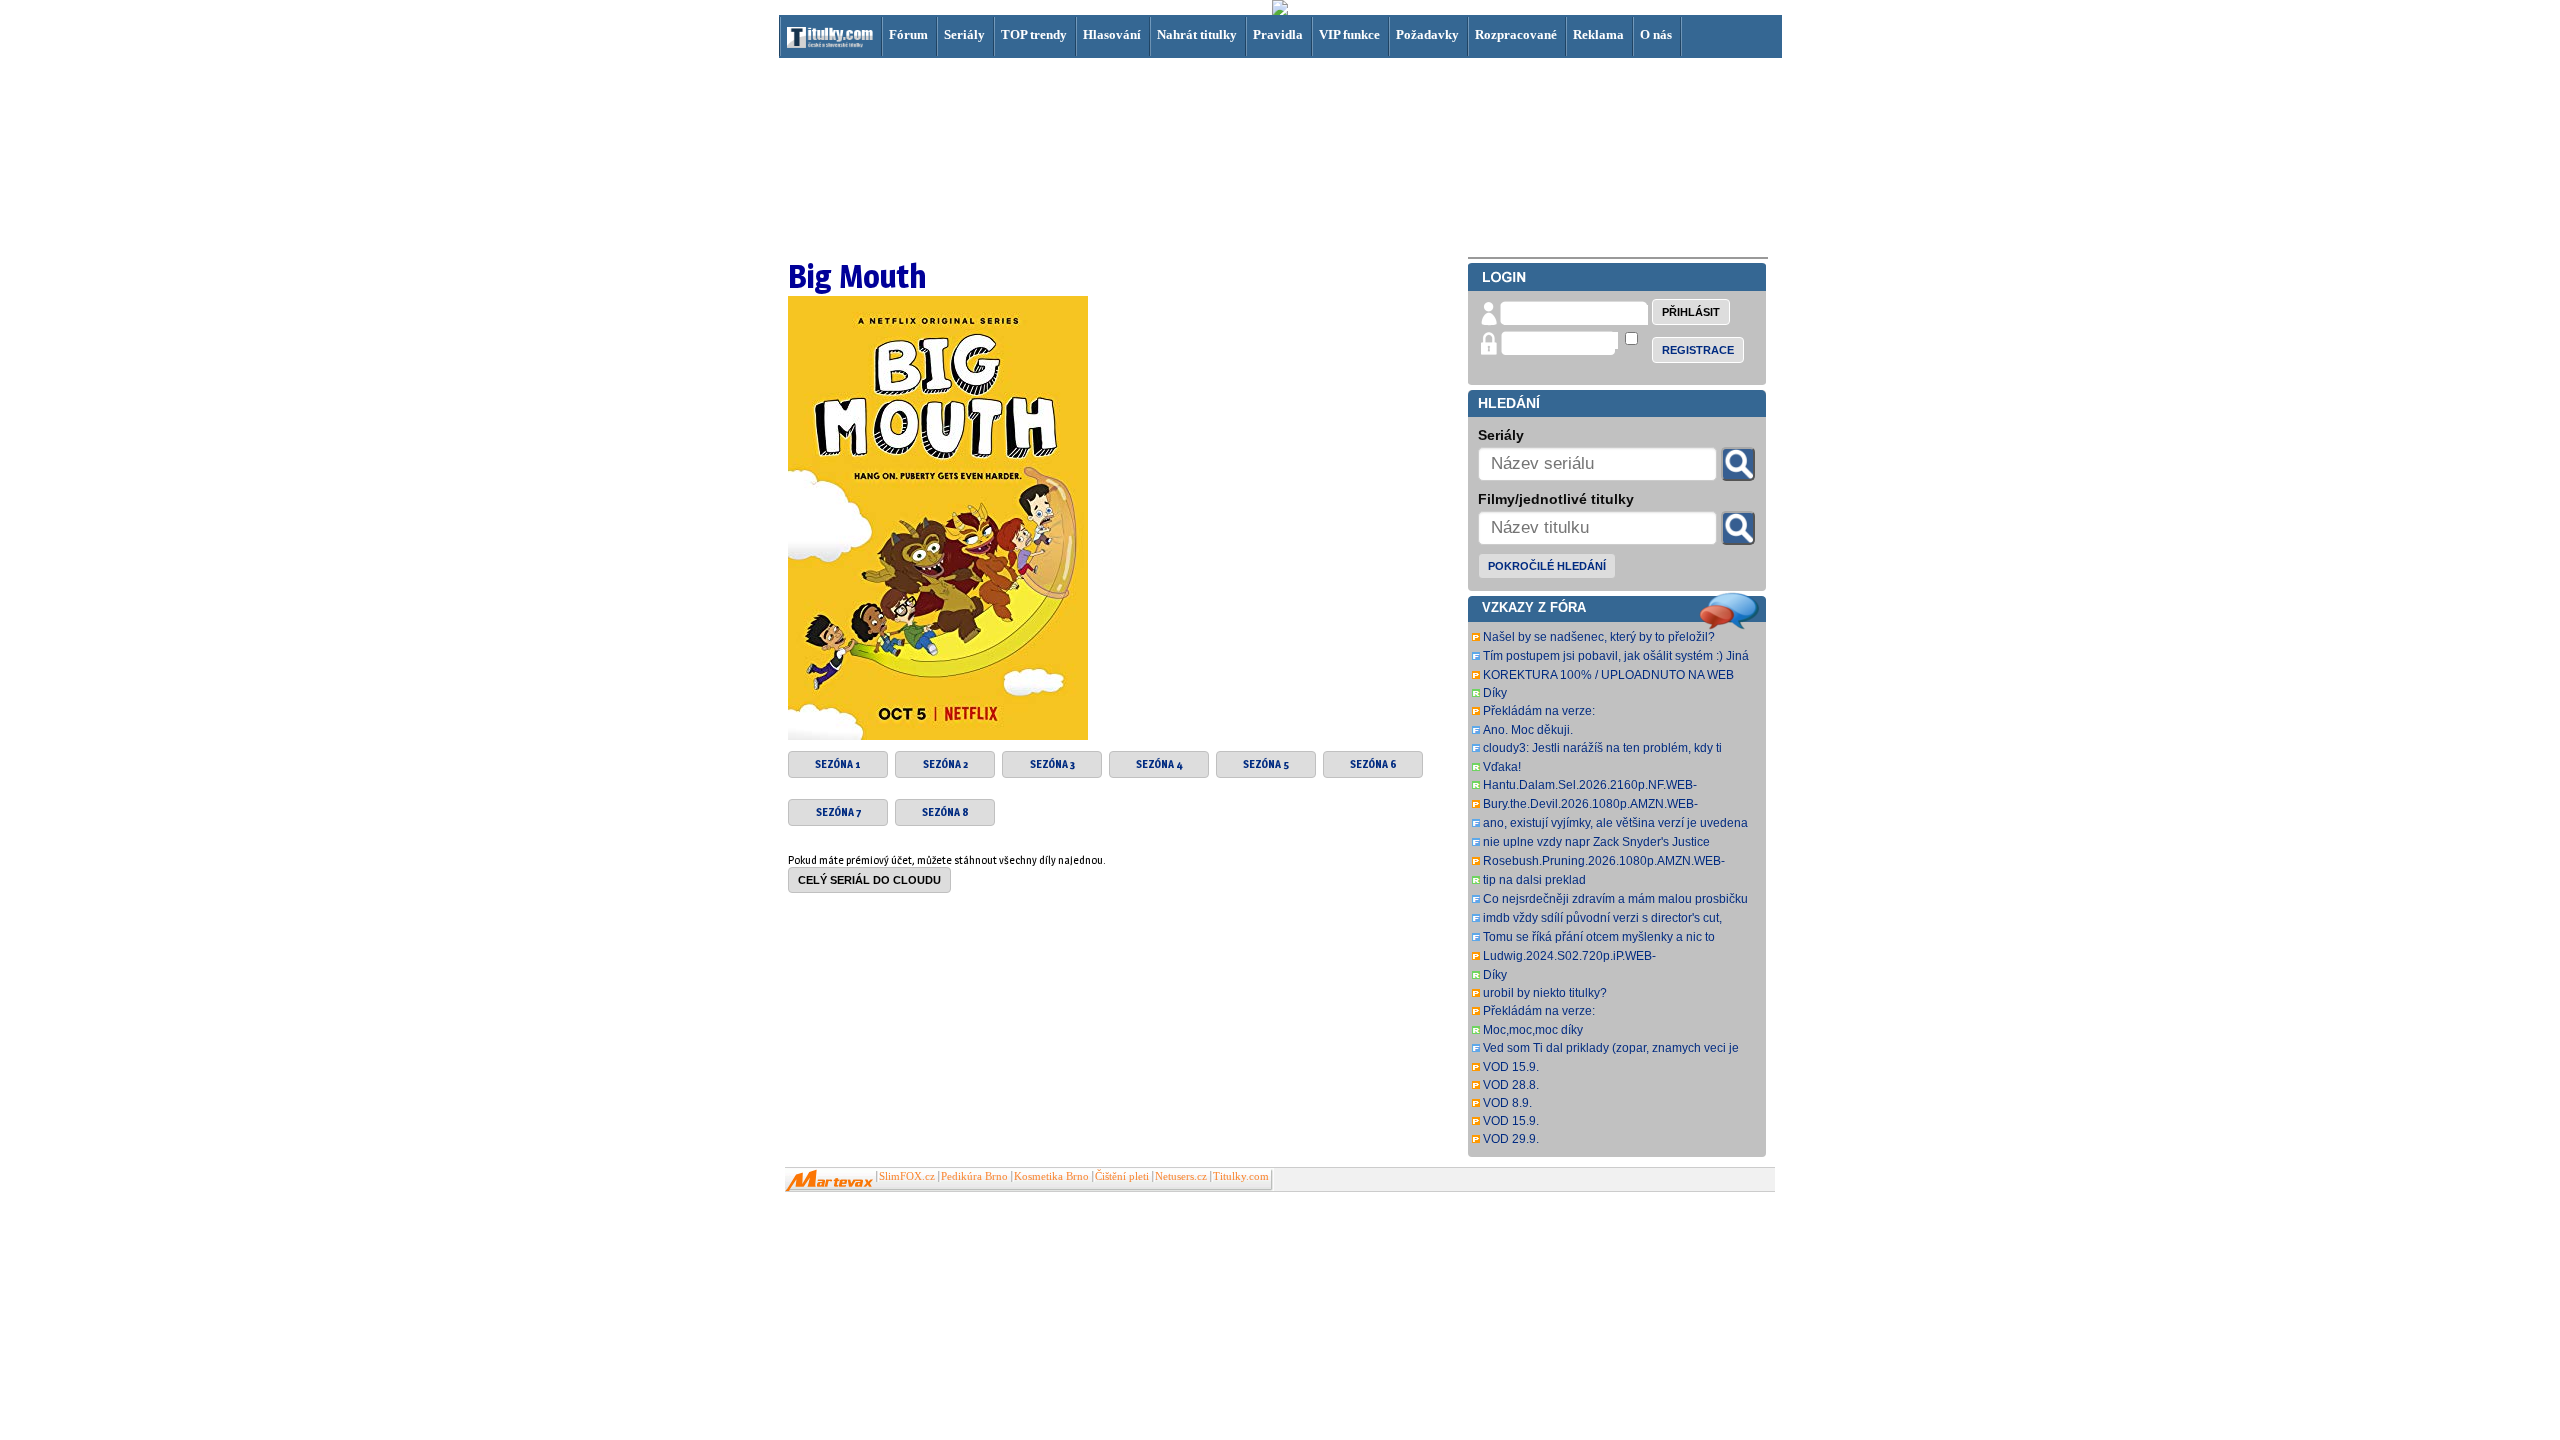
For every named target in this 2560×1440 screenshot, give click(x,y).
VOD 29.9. (1511, 1139)
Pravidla (1278, 34)
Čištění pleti (1122, 1176)
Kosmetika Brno (1051, 1176)
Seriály (964, 34)
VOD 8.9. (1507, 1103)
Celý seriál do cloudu (869, 880)
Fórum (908, 34)
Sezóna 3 (1052, 764)
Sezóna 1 (838, 764)
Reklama (1598, 34)
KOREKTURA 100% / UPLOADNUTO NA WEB (1608, 675)
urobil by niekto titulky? (1545, 993)
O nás (1656, 34)
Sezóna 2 (945, 764)
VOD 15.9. (1511, 1067)
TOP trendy (1034, 34)
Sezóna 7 (838, 812)
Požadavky (1427, 34)
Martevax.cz (829, 1181)
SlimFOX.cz (907, 1176)
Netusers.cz (1181, 1176)
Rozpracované (1516, 34)
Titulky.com (1241, 1176)
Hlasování (1112, 34)
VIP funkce (1349, 34)
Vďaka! (1502, 767)
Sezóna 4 (1159, 764)
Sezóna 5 (1266, 764)
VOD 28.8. (1511, 1085)
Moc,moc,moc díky (1533, 1030)
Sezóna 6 (1373, 764)
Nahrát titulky (1197, 34)
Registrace (1698, 350)
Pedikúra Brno (974, 1176)
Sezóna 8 (945, 812)
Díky (1495, 693)
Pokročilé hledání (1547, 566)
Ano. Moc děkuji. (1528, 730)
